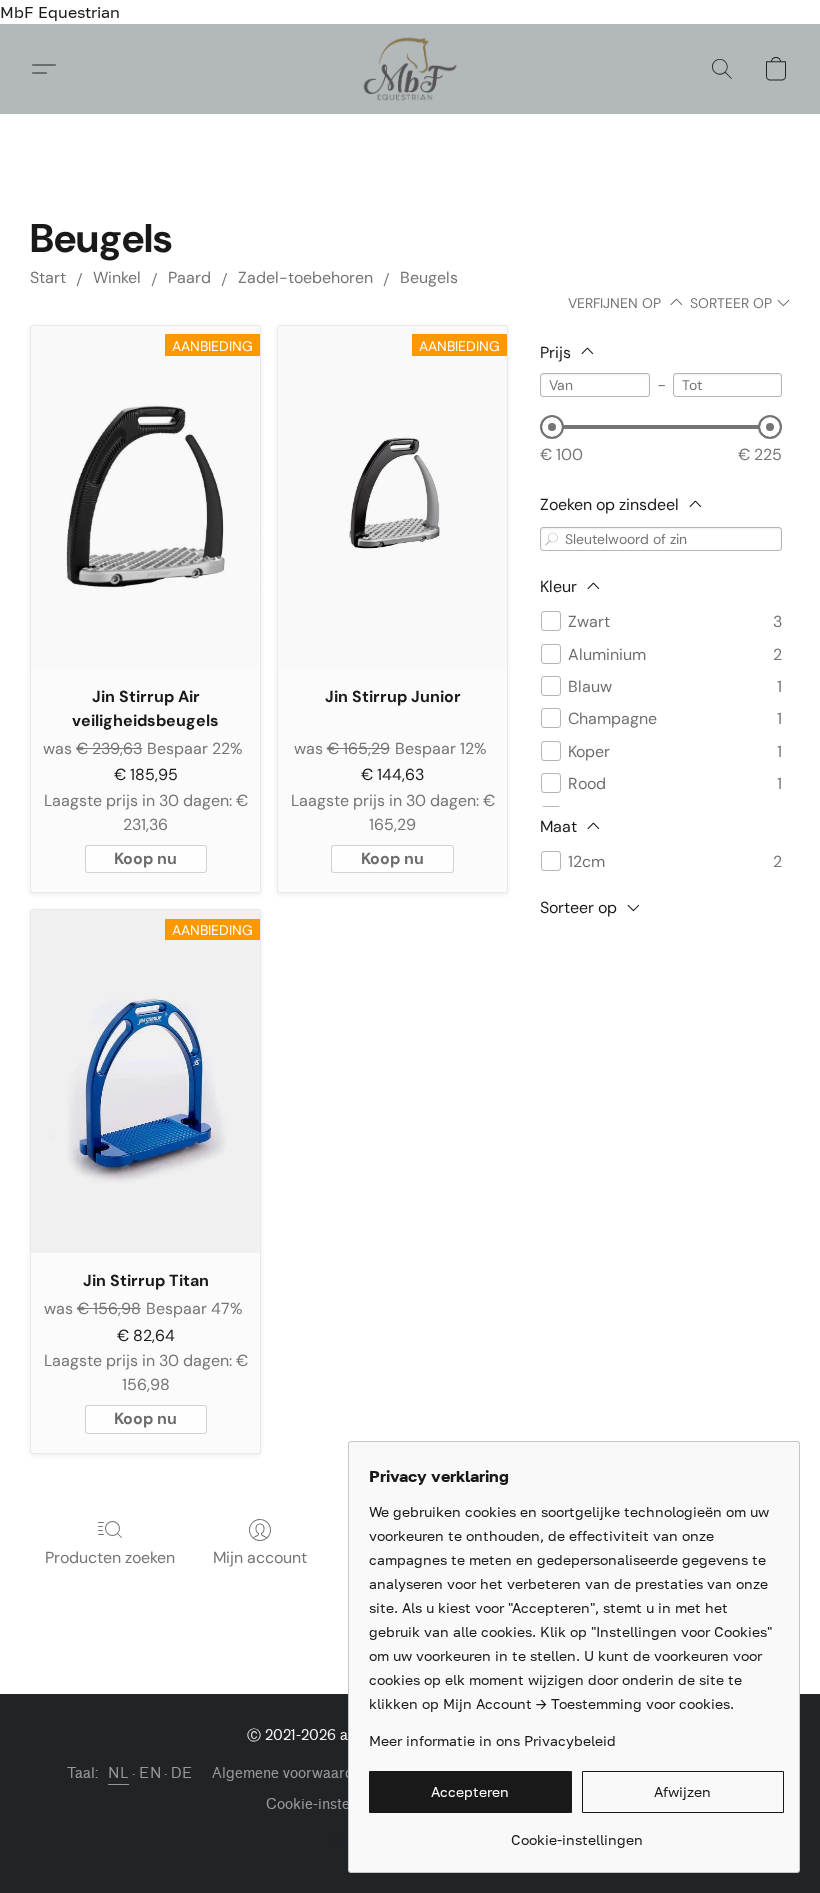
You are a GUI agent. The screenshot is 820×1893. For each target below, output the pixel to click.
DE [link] (181, 1773)
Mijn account (260, 1557)
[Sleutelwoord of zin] (552, 538)
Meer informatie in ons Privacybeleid (492, 1740)
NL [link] (118, 1773)
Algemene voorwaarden (291, 1773)
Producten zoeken (110, 1557)
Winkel (117, 277)
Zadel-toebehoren (305, 277)
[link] (576, 1832)
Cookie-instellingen (330, 1804)
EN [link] (150, 1773)
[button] (410, 69)
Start (48, 277)
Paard (189, 277)
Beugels (429, 277)
